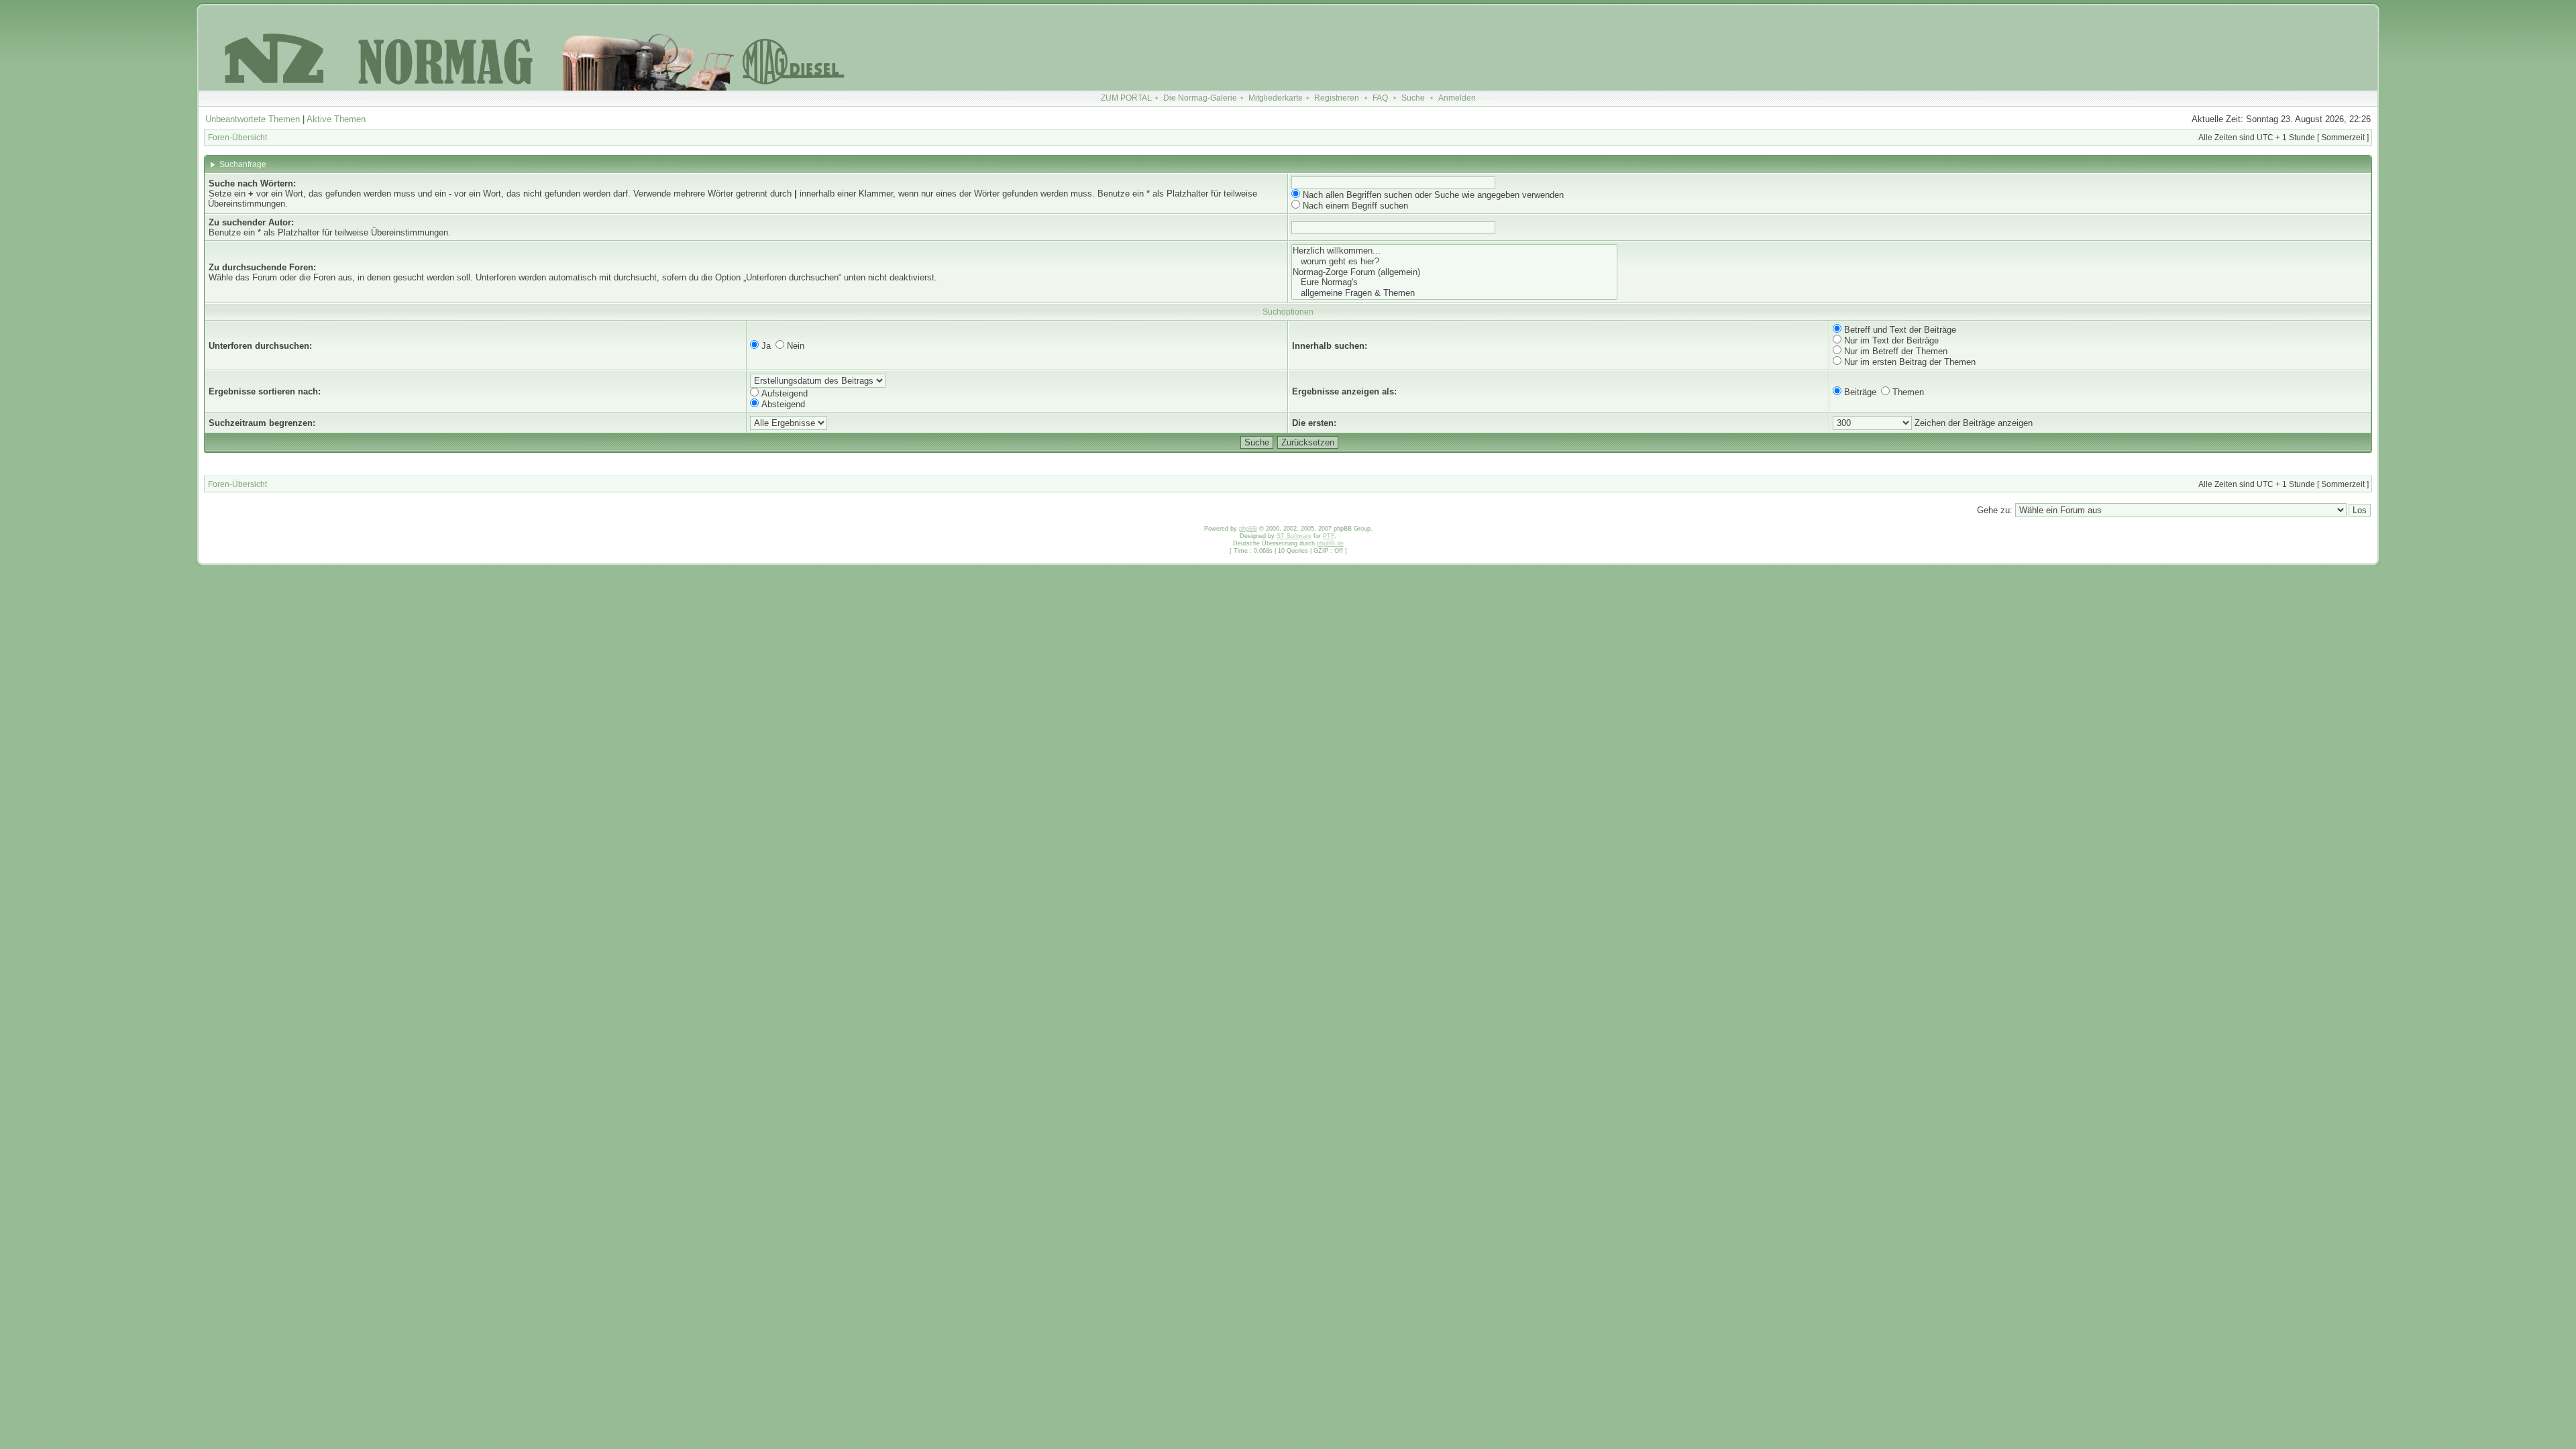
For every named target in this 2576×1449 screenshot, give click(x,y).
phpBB (1248, 529)
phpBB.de (1330, 543)
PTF (1329, 536)
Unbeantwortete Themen (253, 119)
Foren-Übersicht (237, 138)
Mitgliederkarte (1276, 98)
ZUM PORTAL (1126, 98)
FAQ (1380, 98)
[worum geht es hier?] (1454, 262)
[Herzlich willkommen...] (1454, 251)
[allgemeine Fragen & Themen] (1454, 293)
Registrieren (1337, 98)
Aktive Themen (336, 119)
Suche (1413, 98)
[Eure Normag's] (1454, 282)
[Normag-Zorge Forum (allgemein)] (1454, 272)
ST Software (1294, 536)
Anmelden (1457, 98)
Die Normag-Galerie (1200, 98)
